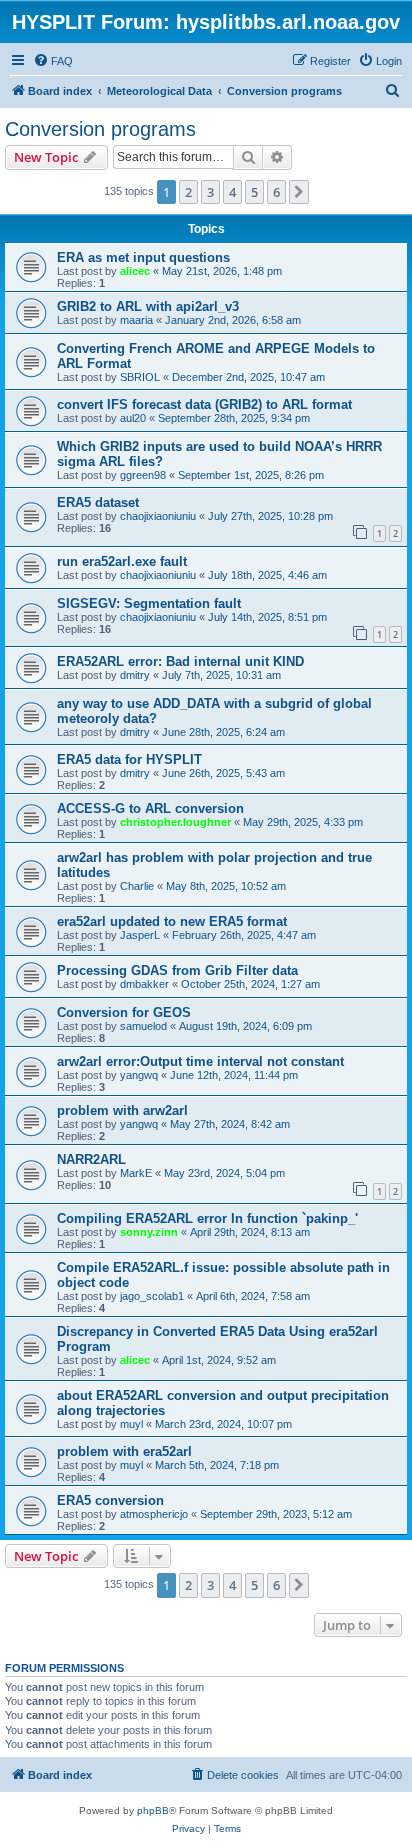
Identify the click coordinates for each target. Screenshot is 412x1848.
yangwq (139, 1075)
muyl (131, 1424)
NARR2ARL (91, 1159)
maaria (136, 320)
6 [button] (276, 192)
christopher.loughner (175, 822)
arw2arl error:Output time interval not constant (200, 1061)
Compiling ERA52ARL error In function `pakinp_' (207, 1218)
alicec (135, 271)
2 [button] (188, 192)
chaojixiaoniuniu (158, 516)
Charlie (137, 886)
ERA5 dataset (98, 502)
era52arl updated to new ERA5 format (172, 921)
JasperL (140, 935)
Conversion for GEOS (124, 1012)
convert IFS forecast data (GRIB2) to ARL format (204, 404)
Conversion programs (100, 129)
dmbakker (144, 984)
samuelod (143, 1026)
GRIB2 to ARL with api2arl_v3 (148, 306)
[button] (299, 192)
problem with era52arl (124, 1451)
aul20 (133, 418)
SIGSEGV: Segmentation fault (149, 603)
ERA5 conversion (110, 1500)
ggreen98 (143, 475)
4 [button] (232, 192)
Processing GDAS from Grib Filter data (177, 970)
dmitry (135, 675)
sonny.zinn (149, 1232)
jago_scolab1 (152, 1296)
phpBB (153, 1810)
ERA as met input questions (143, 257)
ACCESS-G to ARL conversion (150, 808)
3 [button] (210, 192)
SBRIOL (140, 377)
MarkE (136, 1173)
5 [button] (254, 192)
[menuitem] (53, 61)
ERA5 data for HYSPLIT (129, 759)
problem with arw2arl (122, 1110)
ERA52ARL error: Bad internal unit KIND (180, 661)
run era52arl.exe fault (122, 561)
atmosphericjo (154, 1514)
